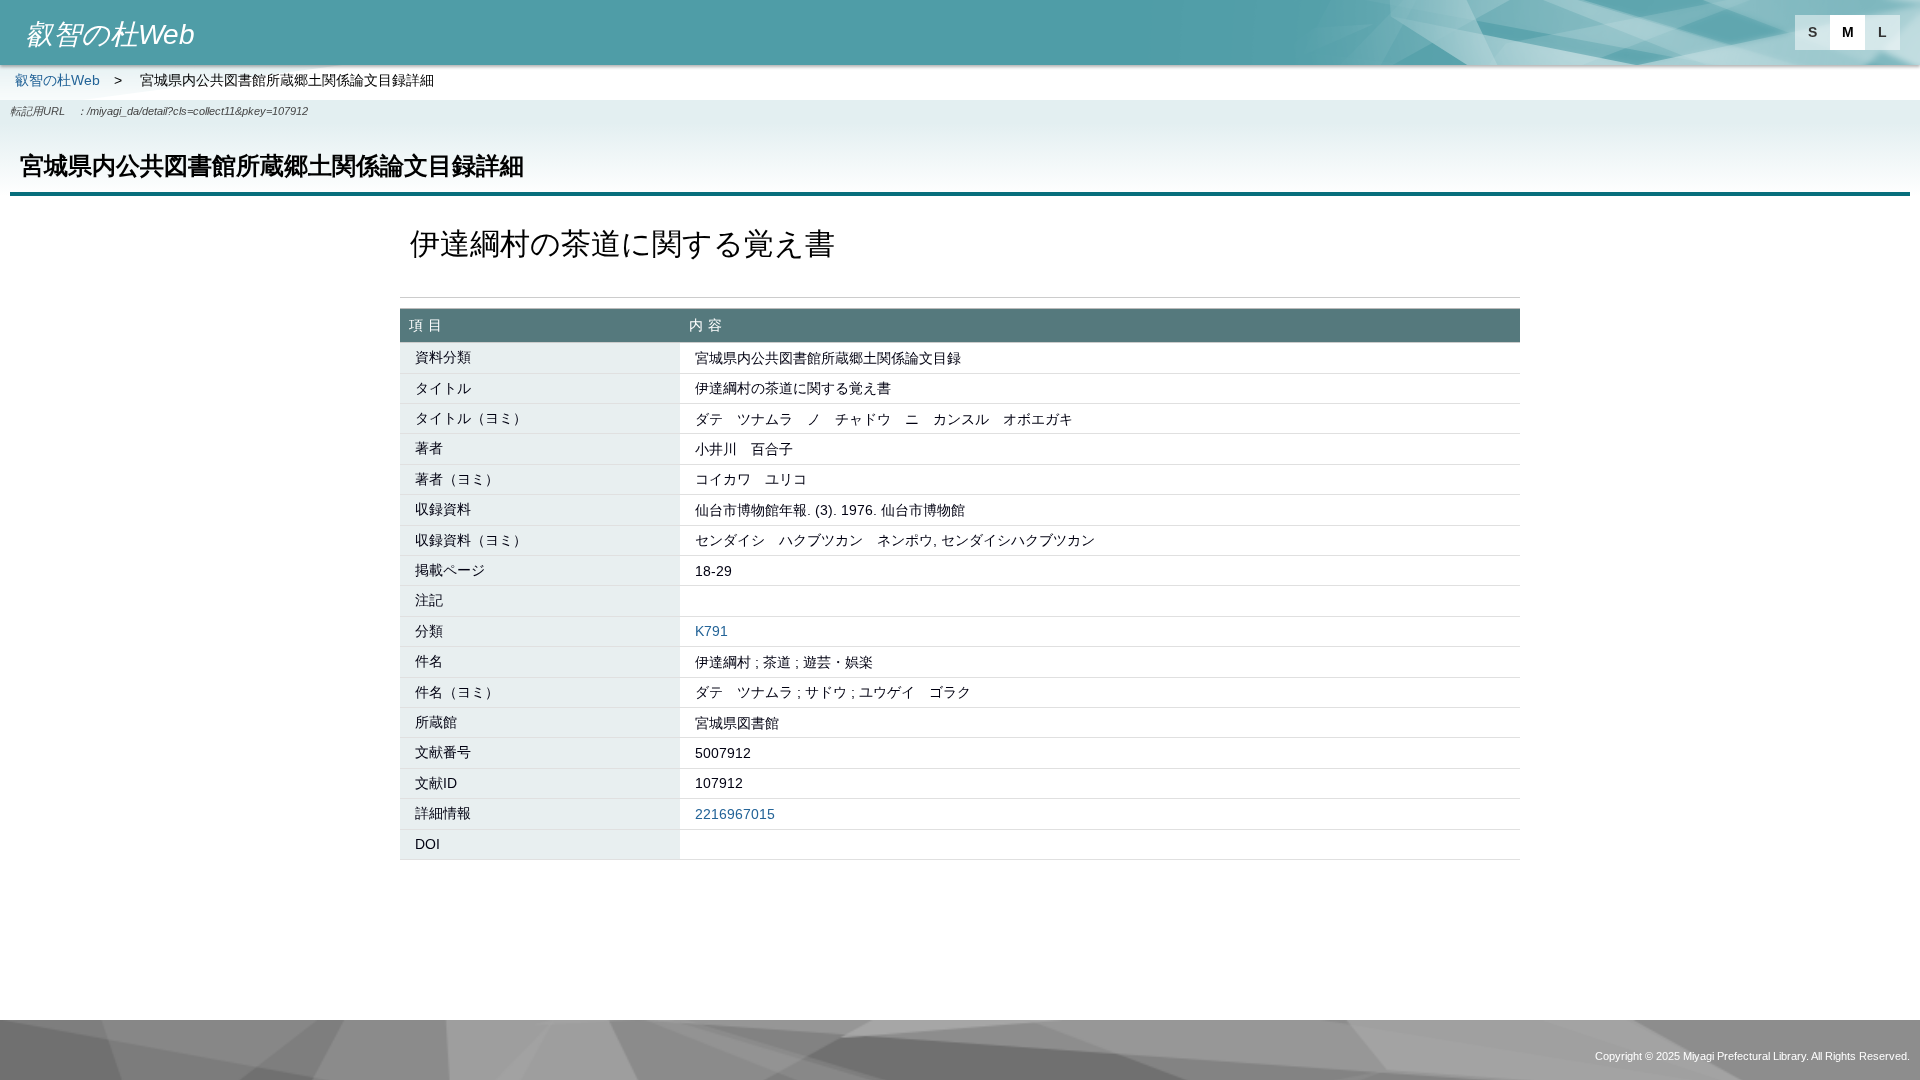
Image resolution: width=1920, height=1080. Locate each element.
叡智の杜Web (57, 80)
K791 (711, 631)
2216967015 (735, 814)
